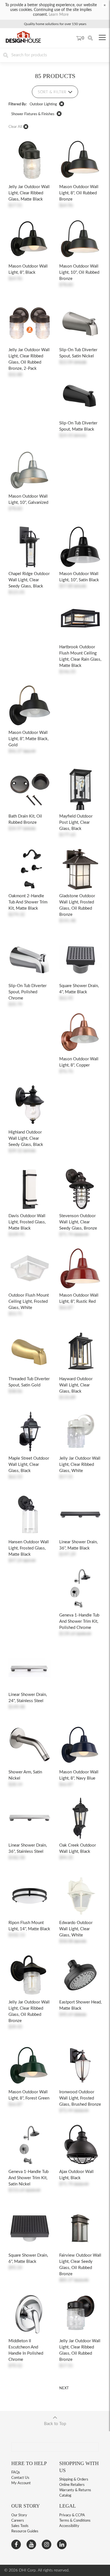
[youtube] (31, 2544)
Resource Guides (25, 2531)
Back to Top (55, 2424)
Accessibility (69, 2526)
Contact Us (20, 2478)
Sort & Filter (52, 92)
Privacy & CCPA (72, 2515)
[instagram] (47, 2544)
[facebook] (16, 2544)
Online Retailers (72, 2485)
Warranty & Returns (75, 2490)
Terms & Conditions (75, 2521)
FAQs (16, 2473)
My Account (21, 2483)
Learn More (59, 15)
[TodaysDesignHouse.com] (23, 45)
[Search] (90, 38)
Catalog (65, 2496)
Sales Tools (20, 2526)
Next (64, 2388)
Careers (18, 2521)
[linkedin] (62, 2544)
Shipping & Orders (74, 2480)
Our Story (19, 2515)
